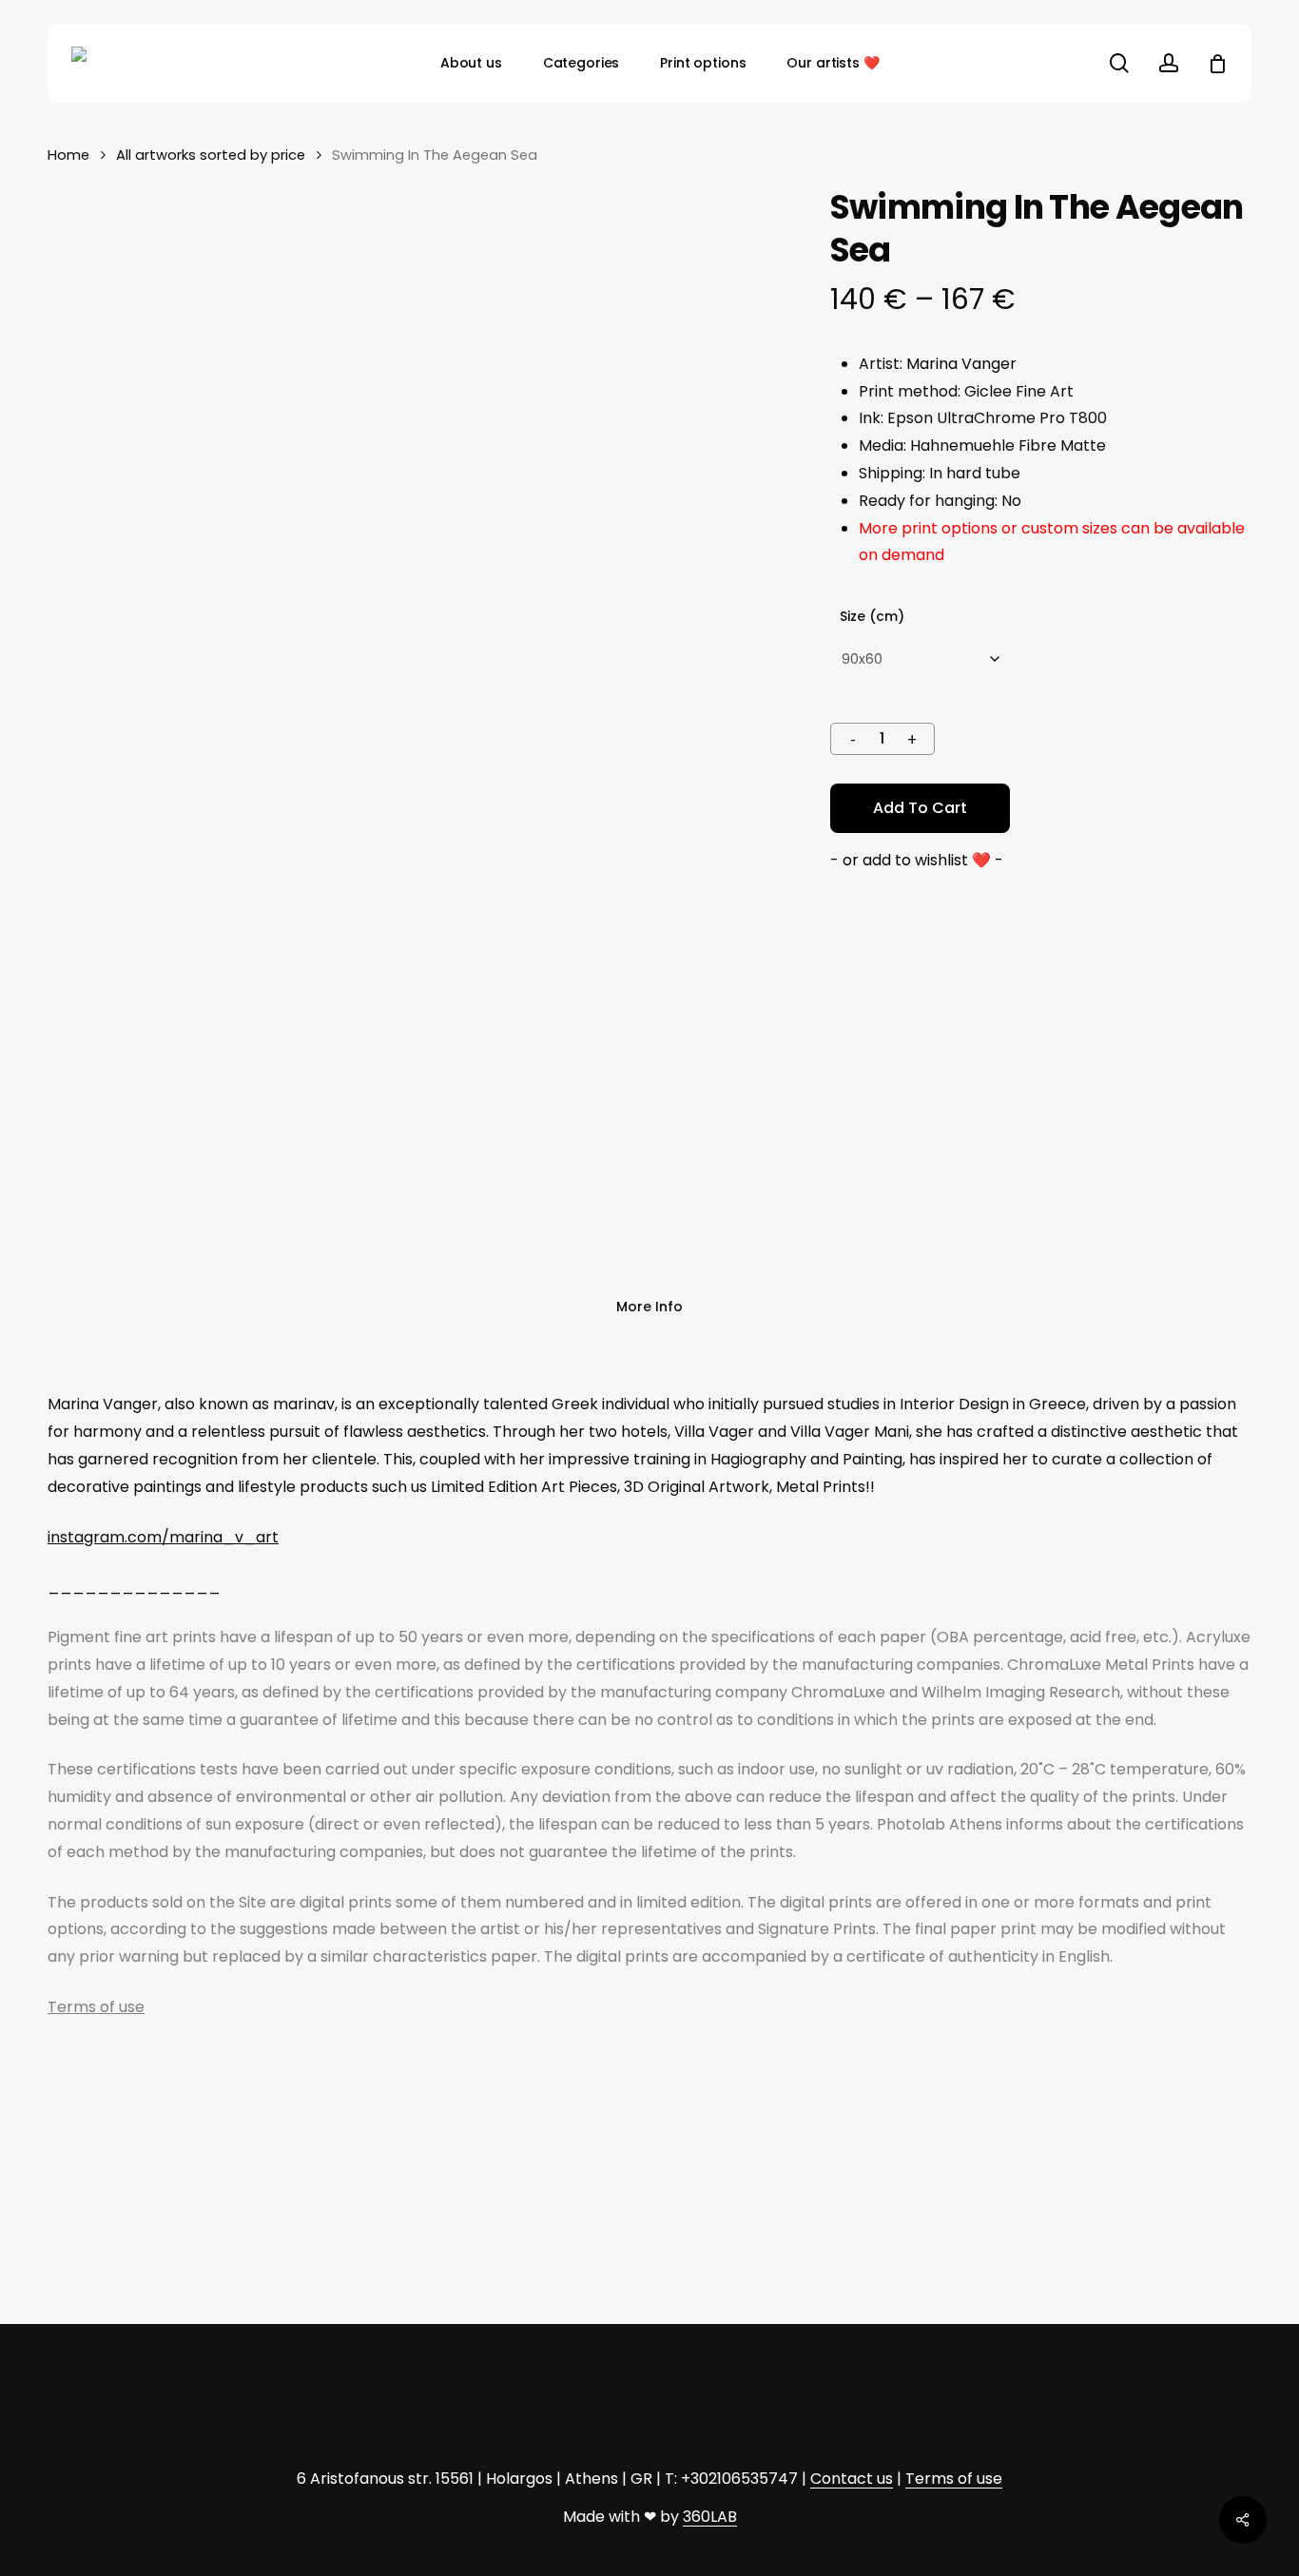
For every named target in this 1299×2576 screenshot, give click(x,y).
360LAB (710, 2517)
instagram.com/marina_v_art (163, 1537)
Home (68, 155)
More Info (649, 1307)
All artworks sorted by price (211, 155)
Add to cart (920, 808)
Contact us (852, 2479)
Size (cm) (872, 616)
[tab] (649, 1307)
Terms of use (96, 2007)
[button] (917, 861)
